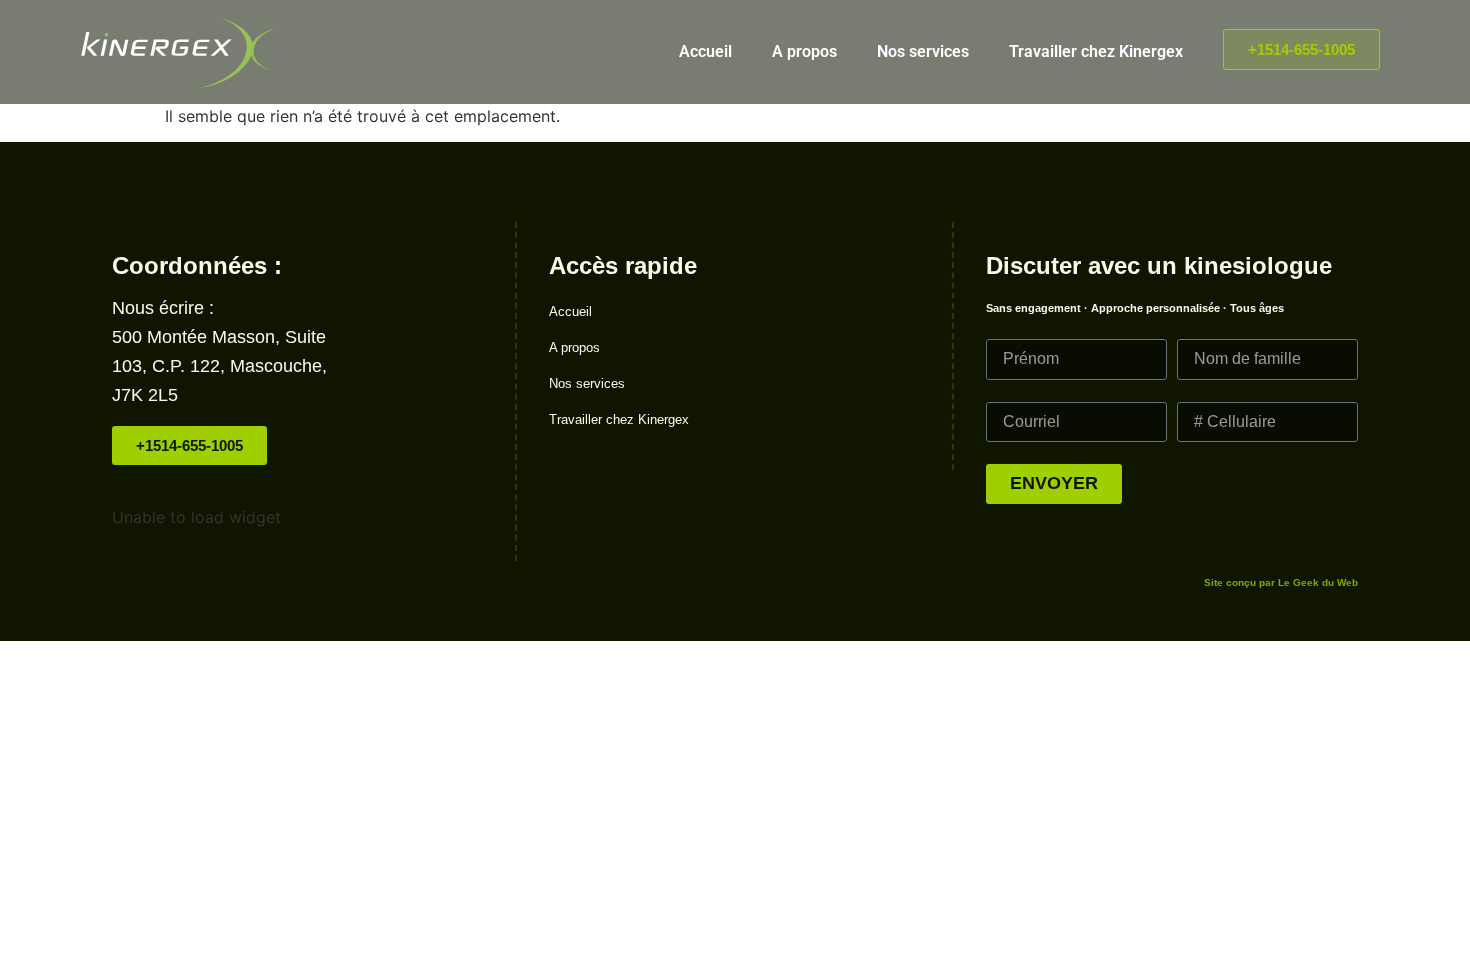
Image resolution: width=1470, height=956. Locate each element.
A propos (804, 51)
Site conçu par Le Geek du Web (1281, 582)
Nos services (923, 51)
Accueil (705, 51)
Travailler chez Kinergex (1096, 51)
